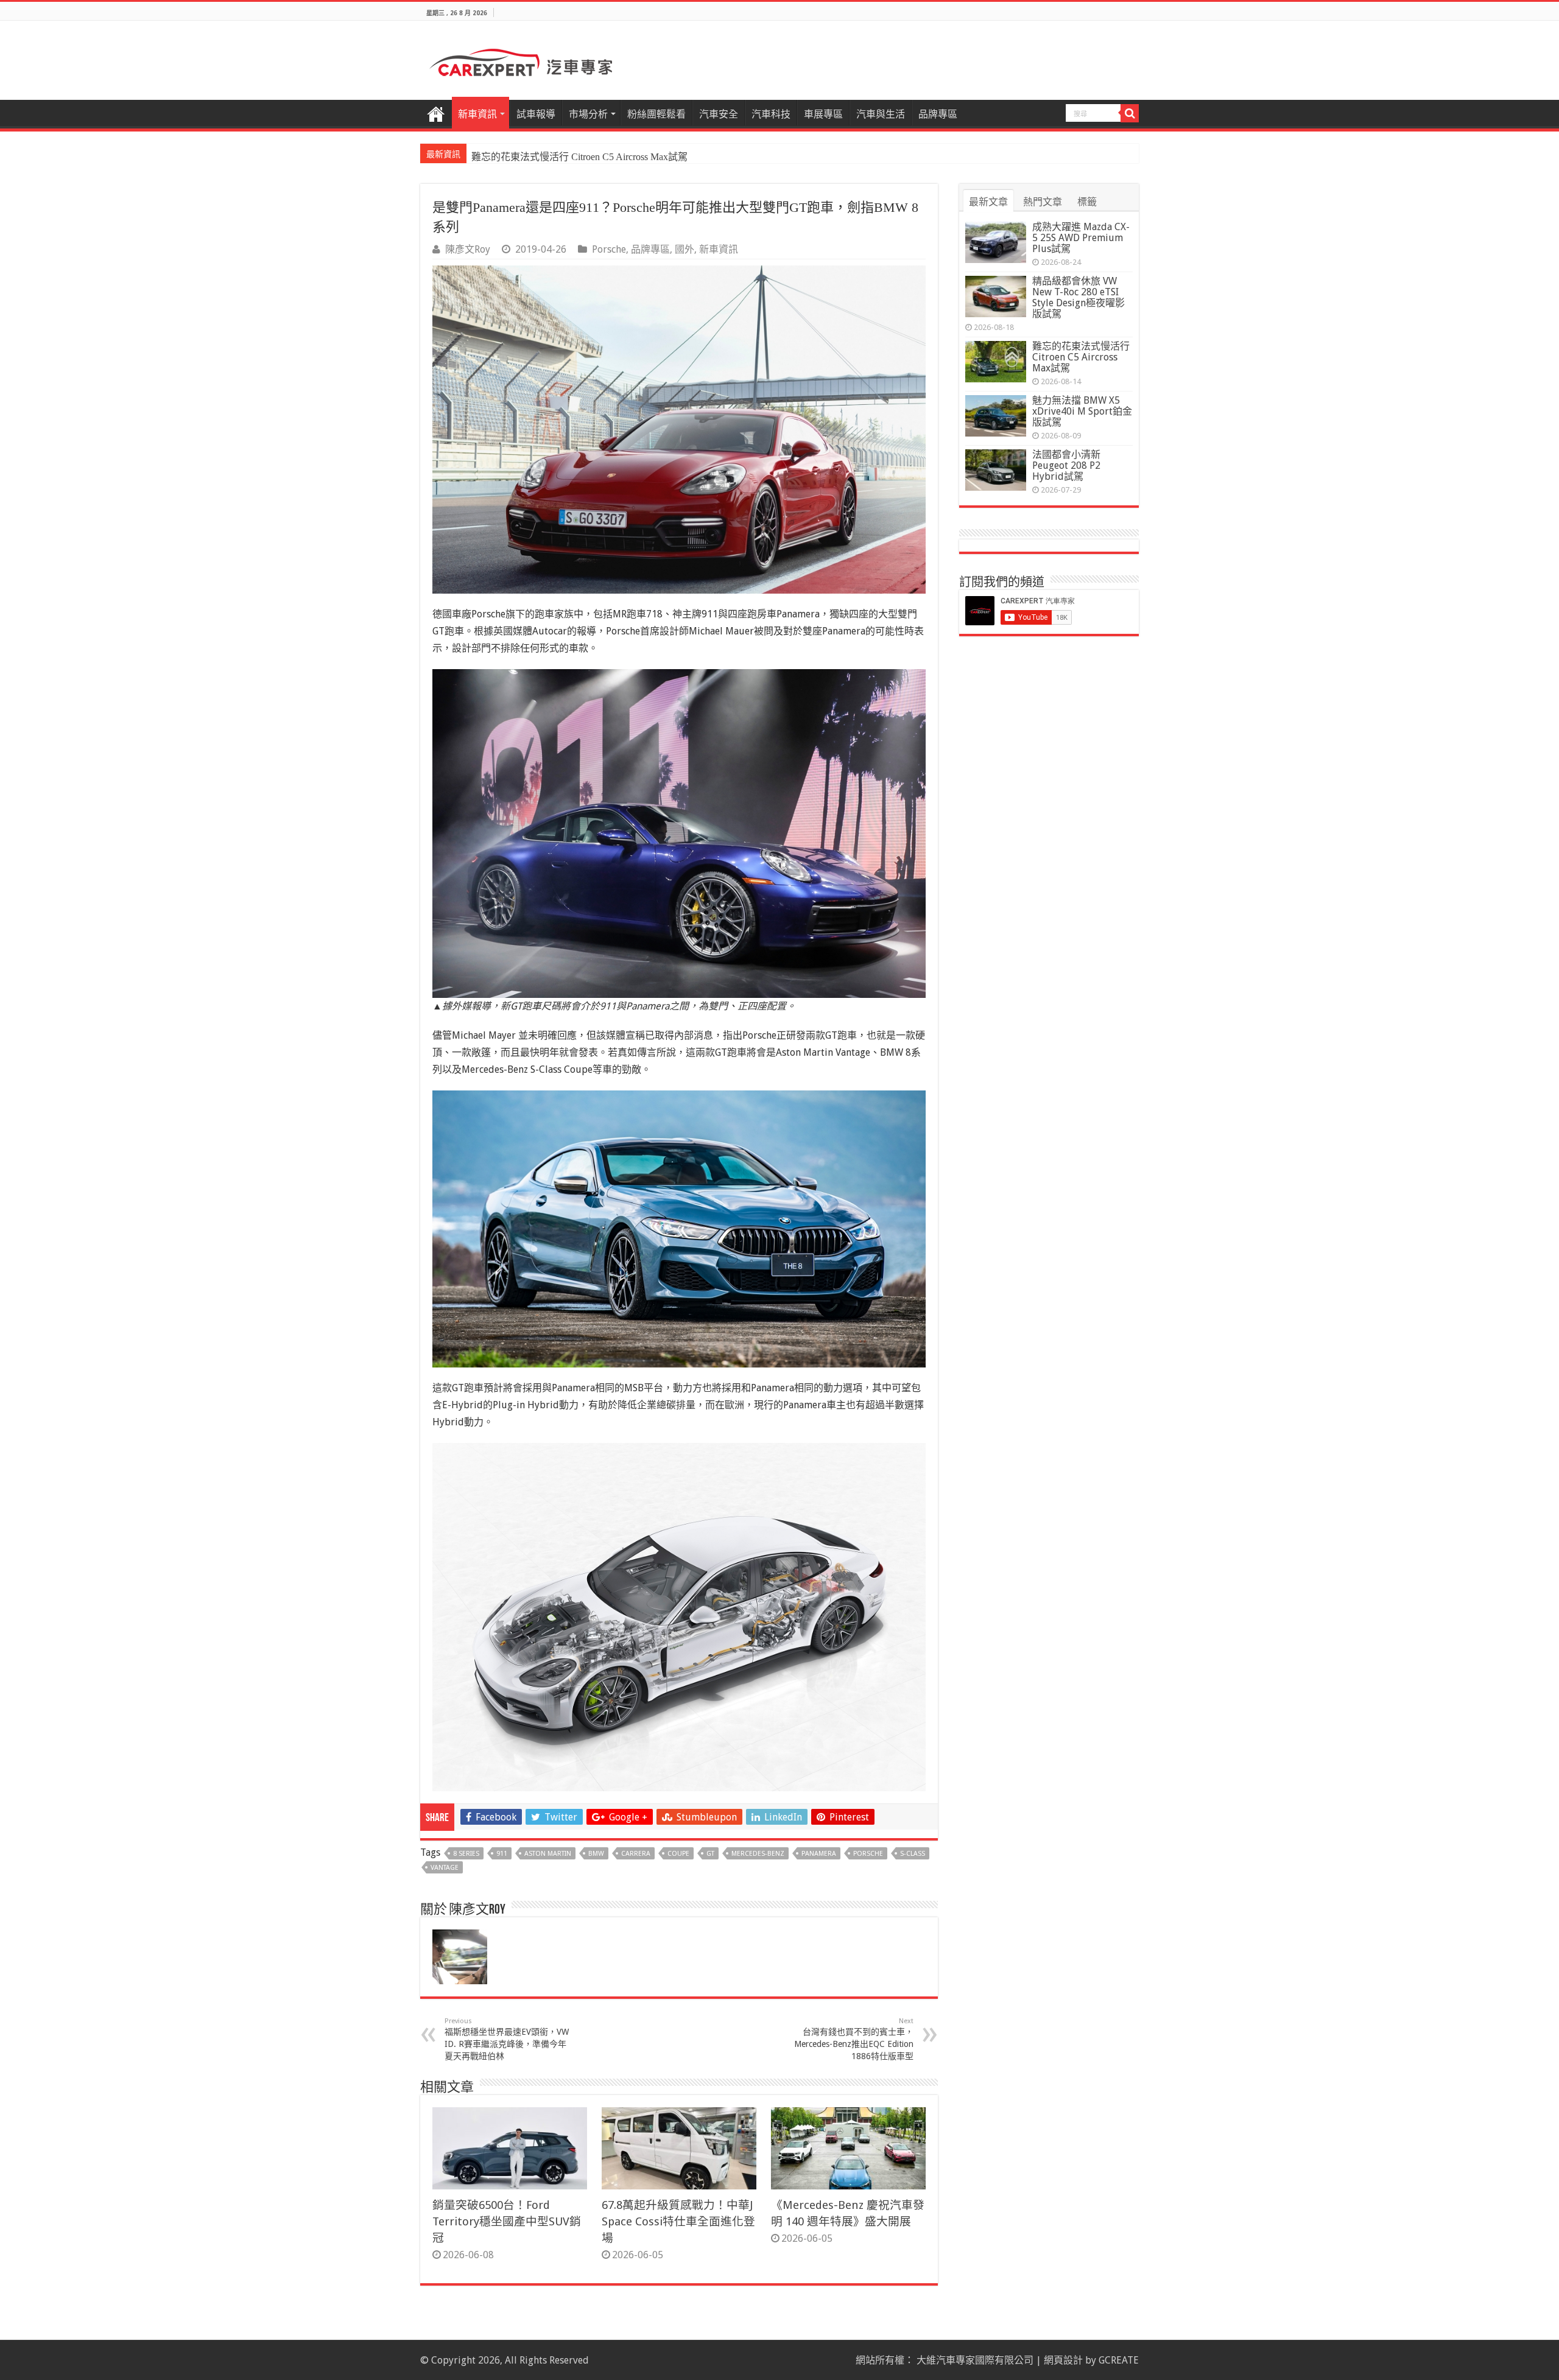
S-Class (913, 1854)
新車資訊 (477, 114)
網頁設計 (1063, 2360)
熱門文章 (1043, 202)
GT (710, 1854)
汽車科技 (771, 114)
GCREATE (1119, 2360)
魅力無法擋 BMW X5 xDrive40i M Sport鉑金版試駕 (579, 157)
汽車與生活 (881, 114)
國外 (684, 249)
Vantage (445, 1868)
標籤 (1087, 202)
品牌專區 (938, 114)
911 (502, 1854)
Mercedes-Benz (758, 1854)
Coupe (678, 1854)
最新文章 (988, 202)
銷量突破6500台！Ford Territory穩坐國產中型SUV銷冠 (507, 2221)
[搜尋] (1130, 113)
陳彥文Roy (468, 249)
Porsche (609, 249)
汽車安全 (719, 114)
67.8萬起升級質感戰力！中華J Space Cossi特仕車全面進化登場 (678, 2221)
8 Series (466, 1854)
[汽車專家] (521, 60)
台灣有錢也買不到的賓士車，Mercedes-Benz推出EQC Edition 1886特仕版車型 (854, 2039)
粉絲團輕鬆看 (656, 114)
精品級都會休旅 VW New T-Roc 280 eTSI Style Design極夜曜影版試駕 (1079, 297)
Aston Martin (548, 1854)
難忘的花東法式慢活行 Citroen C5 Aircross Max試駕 (1081, 357)
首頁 (436, 113)
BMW (596, 1854)
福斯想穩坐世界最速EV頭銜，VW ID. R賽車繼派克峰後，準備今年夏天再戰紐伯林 (507, 2039)
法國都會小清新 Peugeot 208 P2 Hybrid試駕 (1066, 465)
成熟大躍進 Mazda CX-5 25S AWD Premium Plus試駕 (1081, 238)
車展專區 (823, 114)
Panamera (819, 1854)
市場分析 (588, 114)
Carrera (636, 1854)
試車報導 (536, 114)
